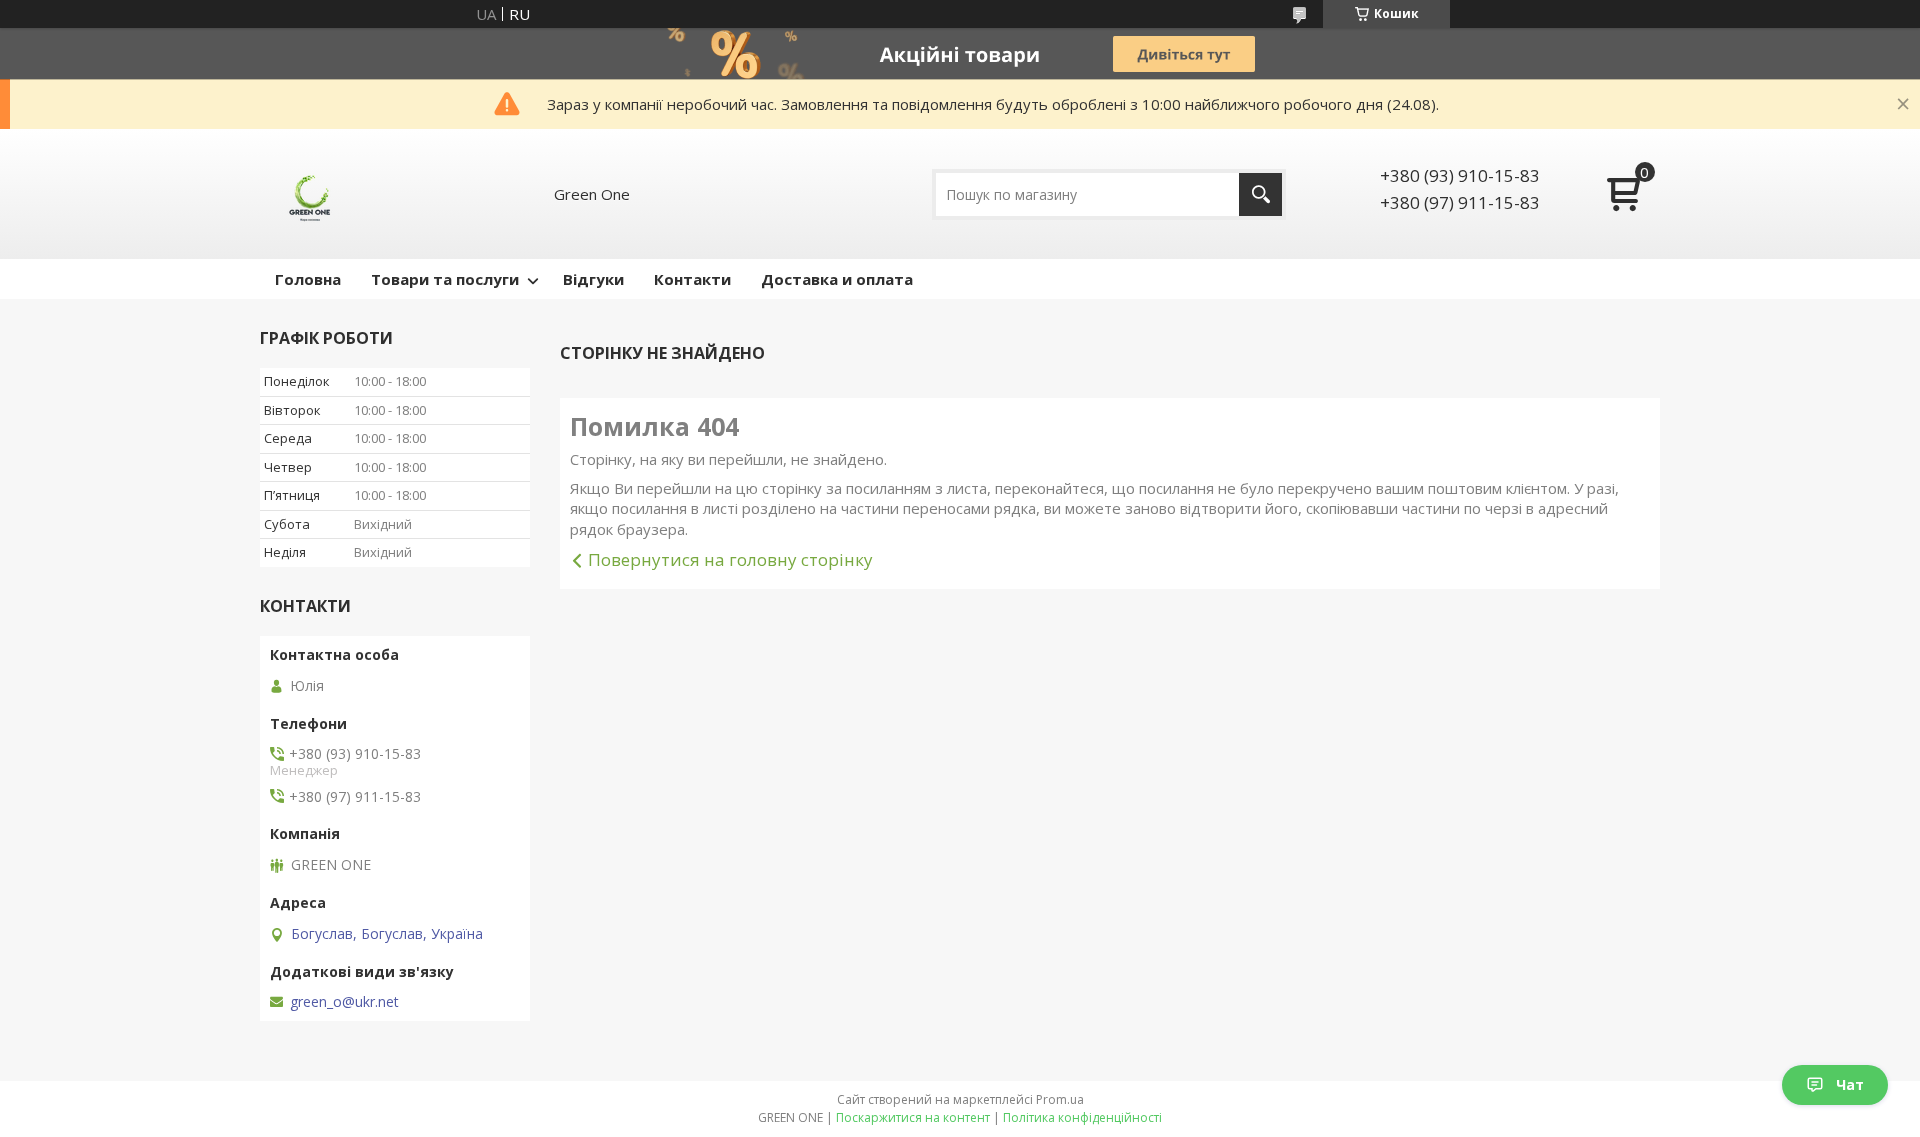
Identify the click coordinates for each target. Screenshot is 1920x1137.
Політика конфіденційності (1082, 1117)
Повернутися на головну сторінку (730, 559)
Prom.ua (1060, 1099)
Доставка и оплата (837, 279)
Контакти (692, 279)
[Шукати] (1260, 194)
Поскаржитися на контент (913, 1117)
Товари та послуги (445, 279)
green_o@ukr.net (344, 1002)
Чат (1850, 1084)
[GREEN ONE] (310, 194)
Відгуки (593, 279)
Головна (308, 279)
